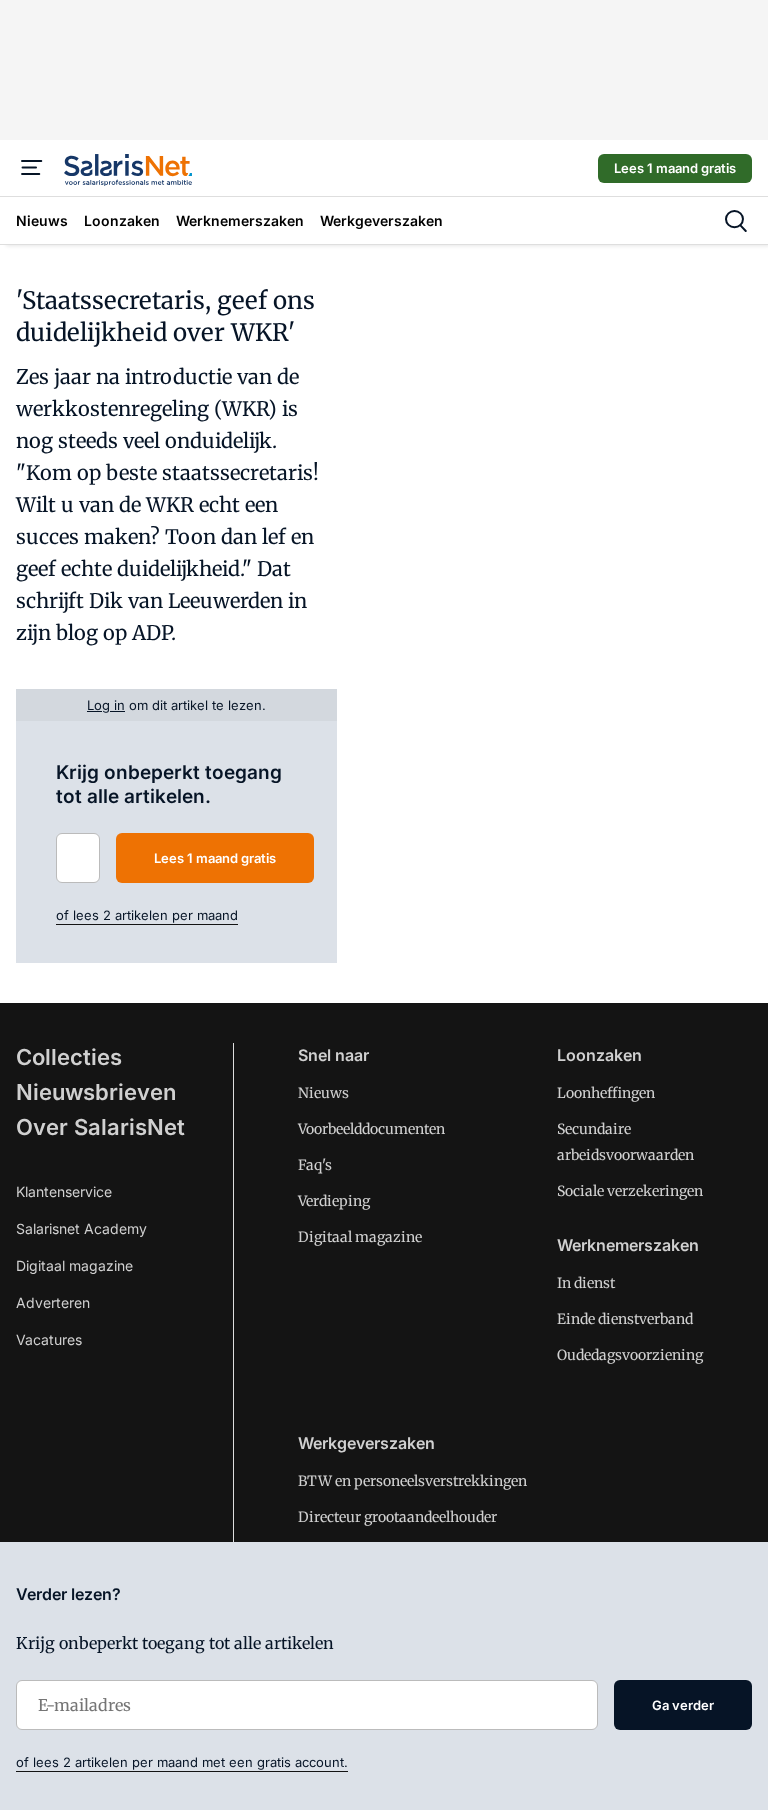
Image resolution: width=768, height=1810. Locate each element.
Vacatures (49, 1339)
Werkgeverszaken (366, 1443)
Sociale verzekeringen (630, 1191)
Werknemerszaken (628, 1245)
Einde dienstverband (625, 1319)
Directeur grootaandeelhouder (397, 1517)
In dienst (586, 1283)
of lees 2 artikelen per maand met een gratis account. (182, 1762)
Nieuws (323, 1093)
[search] (736, 221)
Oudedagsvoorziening (630, 1355)
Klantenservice (64, 1191)
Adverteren (53, 1302)
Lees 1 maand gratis (675, 168)
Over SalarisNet (100, 1127)
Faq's (315, 1165)
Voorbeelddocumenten (371, 1129)
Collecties (69, 1057)
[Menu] (32, 168)
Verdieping (334, 1201)
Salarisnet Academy (81, 1228)
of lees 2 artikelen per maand (147, 915)
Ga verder (683, 1705)
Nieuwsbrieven (96, 1092)
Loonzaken (599, 1055)
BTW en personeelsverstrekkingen (412, 1481)
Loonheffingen (606, 1093)
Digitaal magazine (74, 1265)
